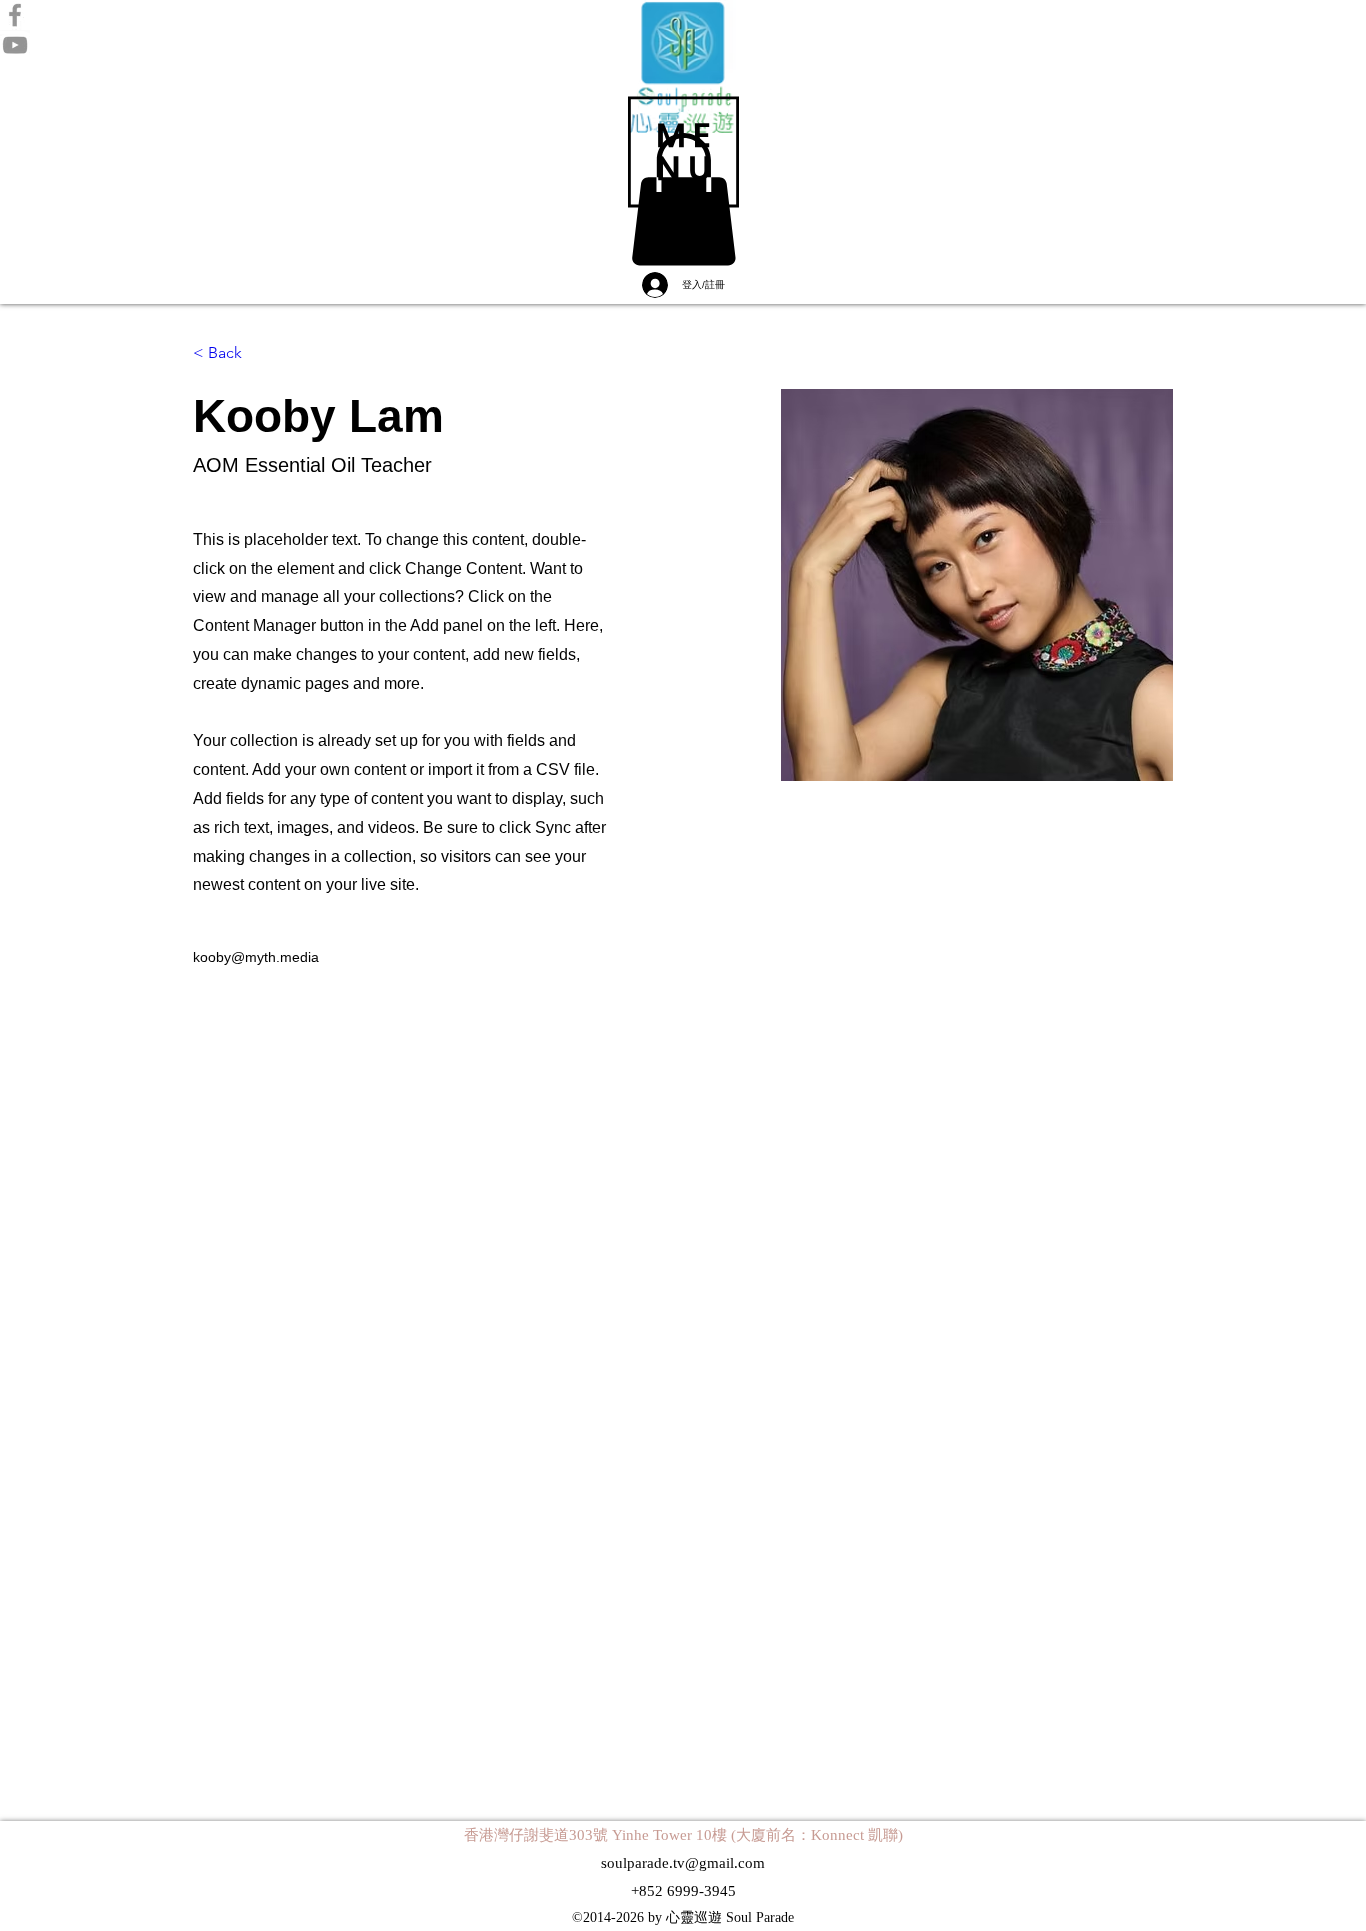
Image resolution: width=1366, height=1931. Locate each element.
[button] (683, 152)
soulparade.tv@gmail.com (683, 1863)
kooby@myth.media (256, 957)
